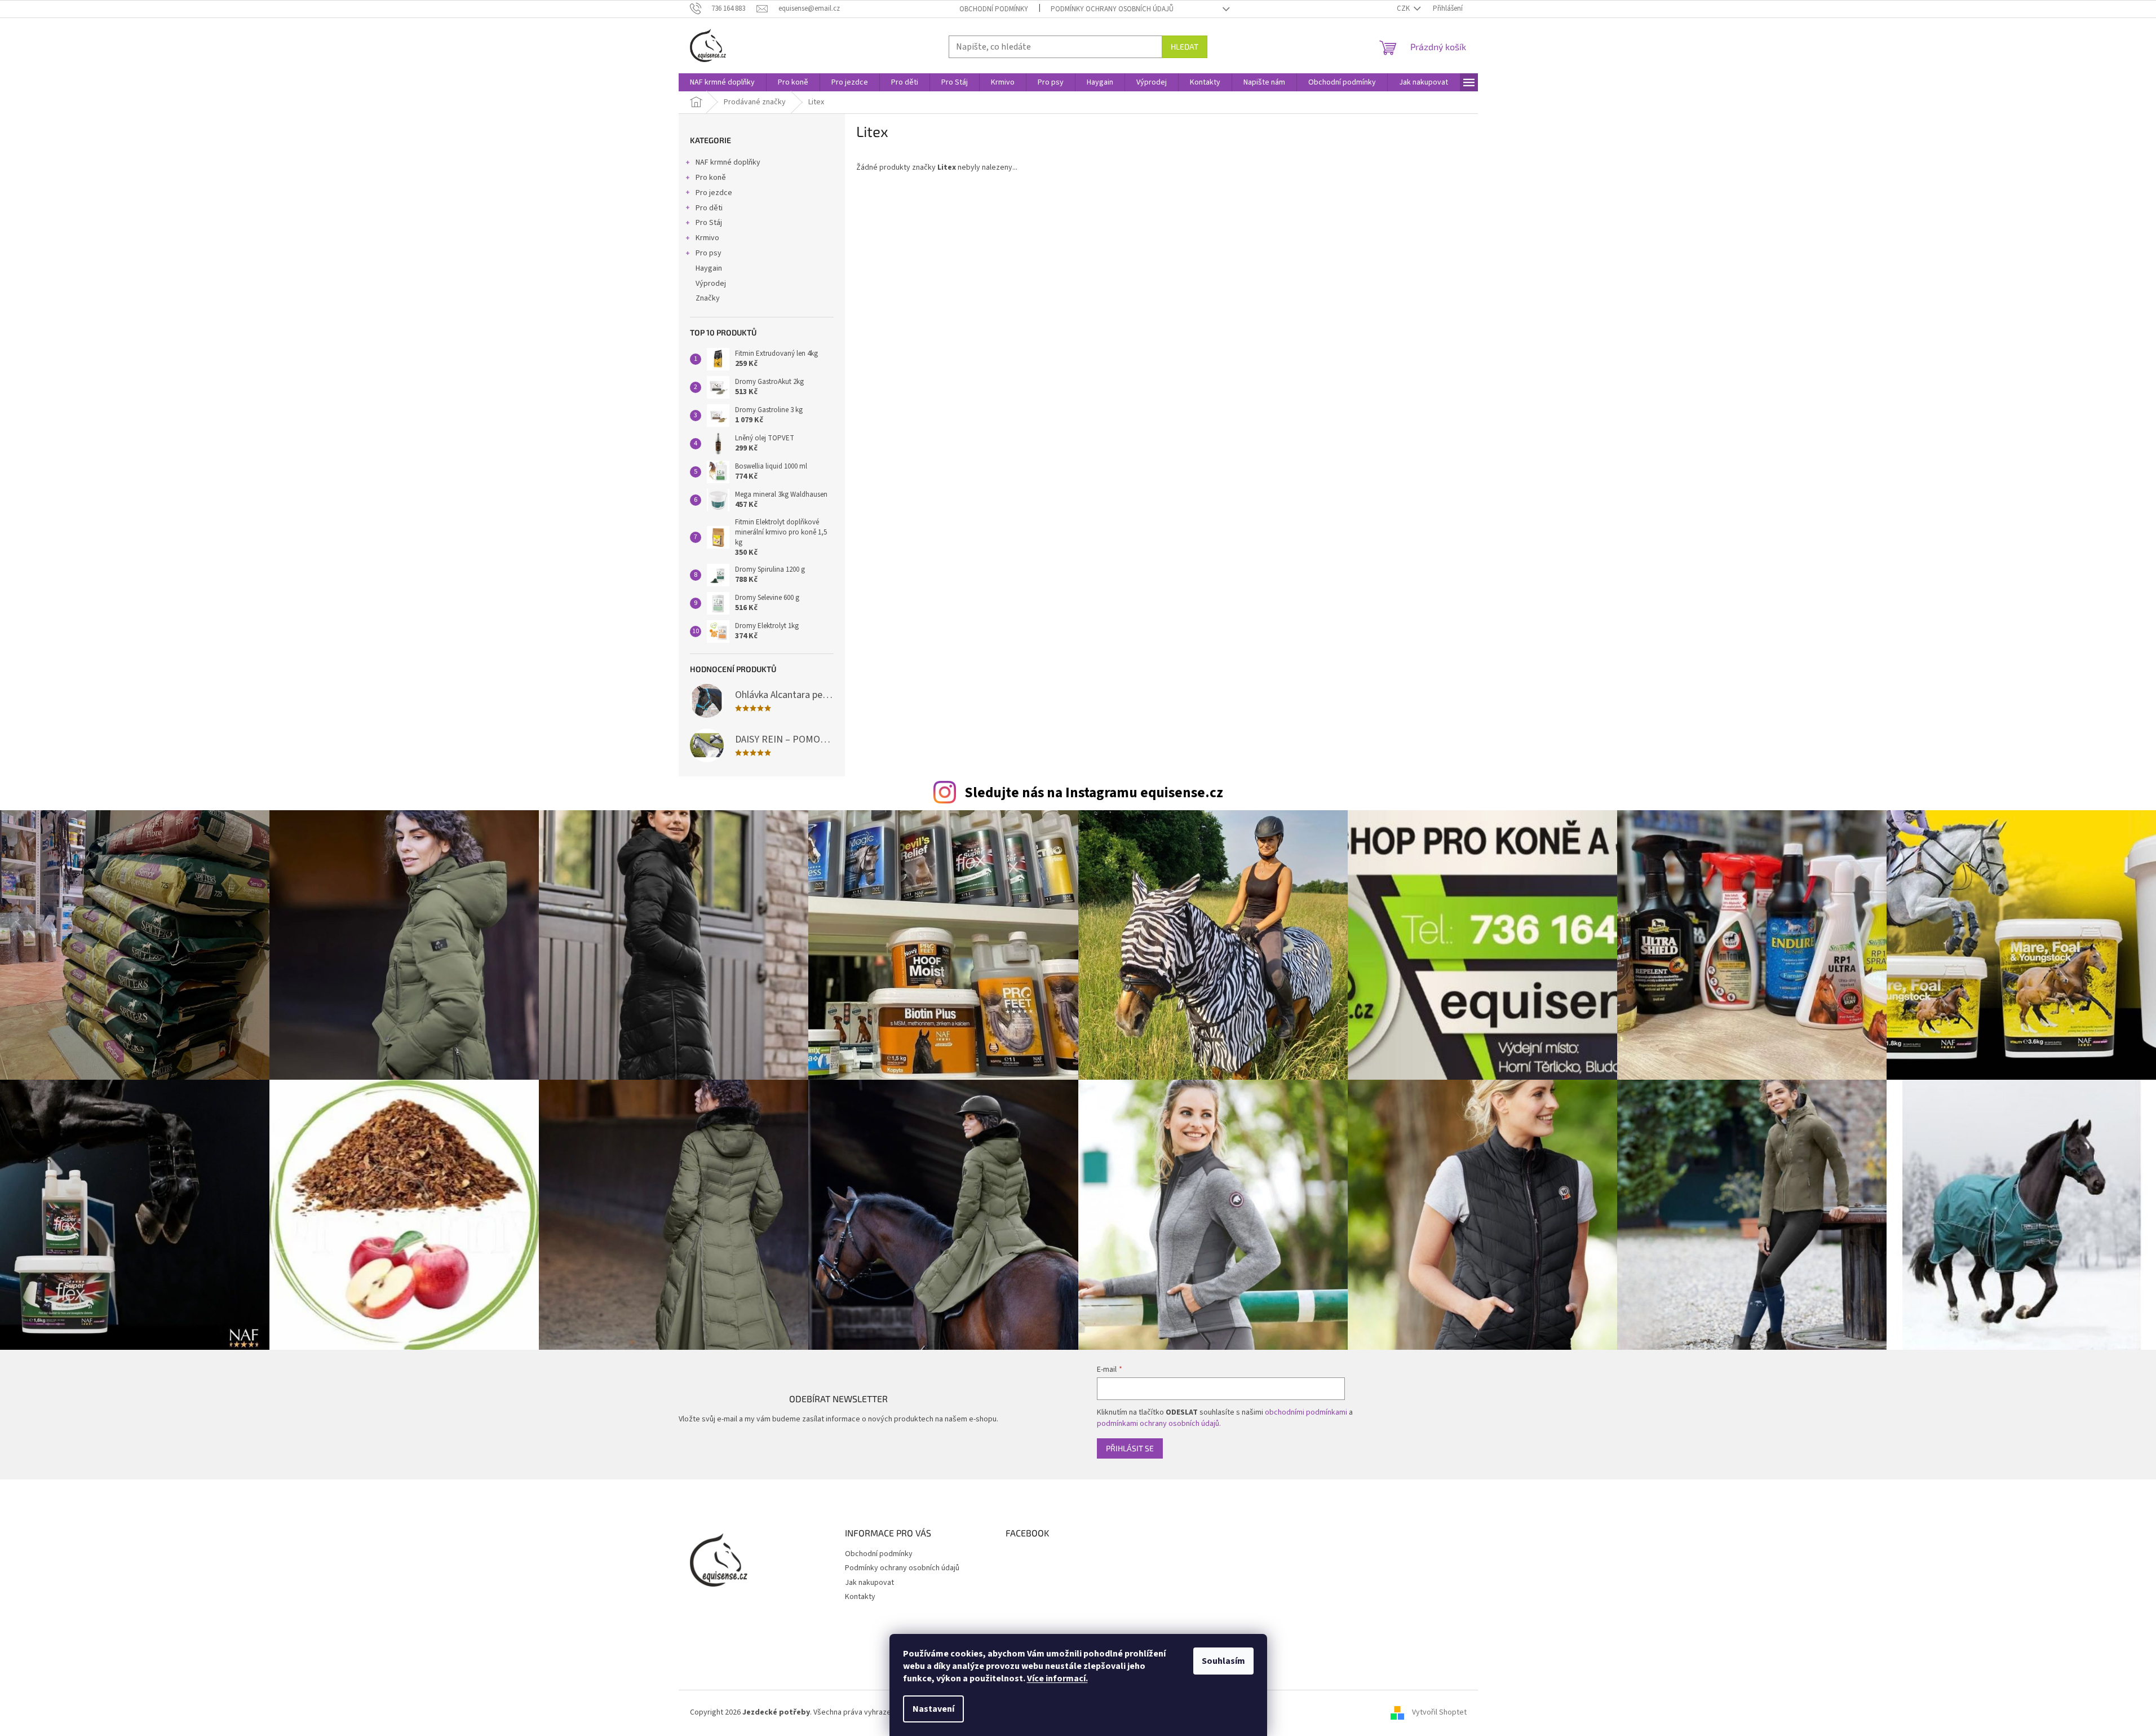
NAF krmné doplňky (728, 162)
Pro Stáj (709, 223)
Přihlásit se (1130, 1448)
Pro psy (709, 253)
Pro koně (711, 178)
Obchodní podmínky (994, 9)
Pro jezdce (714, 193)
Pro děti (709, 208)
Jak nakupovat (869, 1583)
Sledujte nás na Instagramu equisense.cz (1094, 793)
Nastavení (933, 1709)
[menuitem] (722, 82)
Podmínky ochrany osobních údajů (1112, 9)
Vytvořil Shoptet (1439, 1712)
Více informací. (1057, 1678)
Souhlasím (1223, 1661)
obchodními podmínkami (1306, 1412)
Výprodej (711, 284)
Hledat (1185, 47)
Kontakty (860, 1597)
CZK (1404, 8)
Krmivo (707, 238)
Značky (708, 298)
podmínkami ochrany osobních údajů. (1159, 1424)
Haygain (709, 268)
